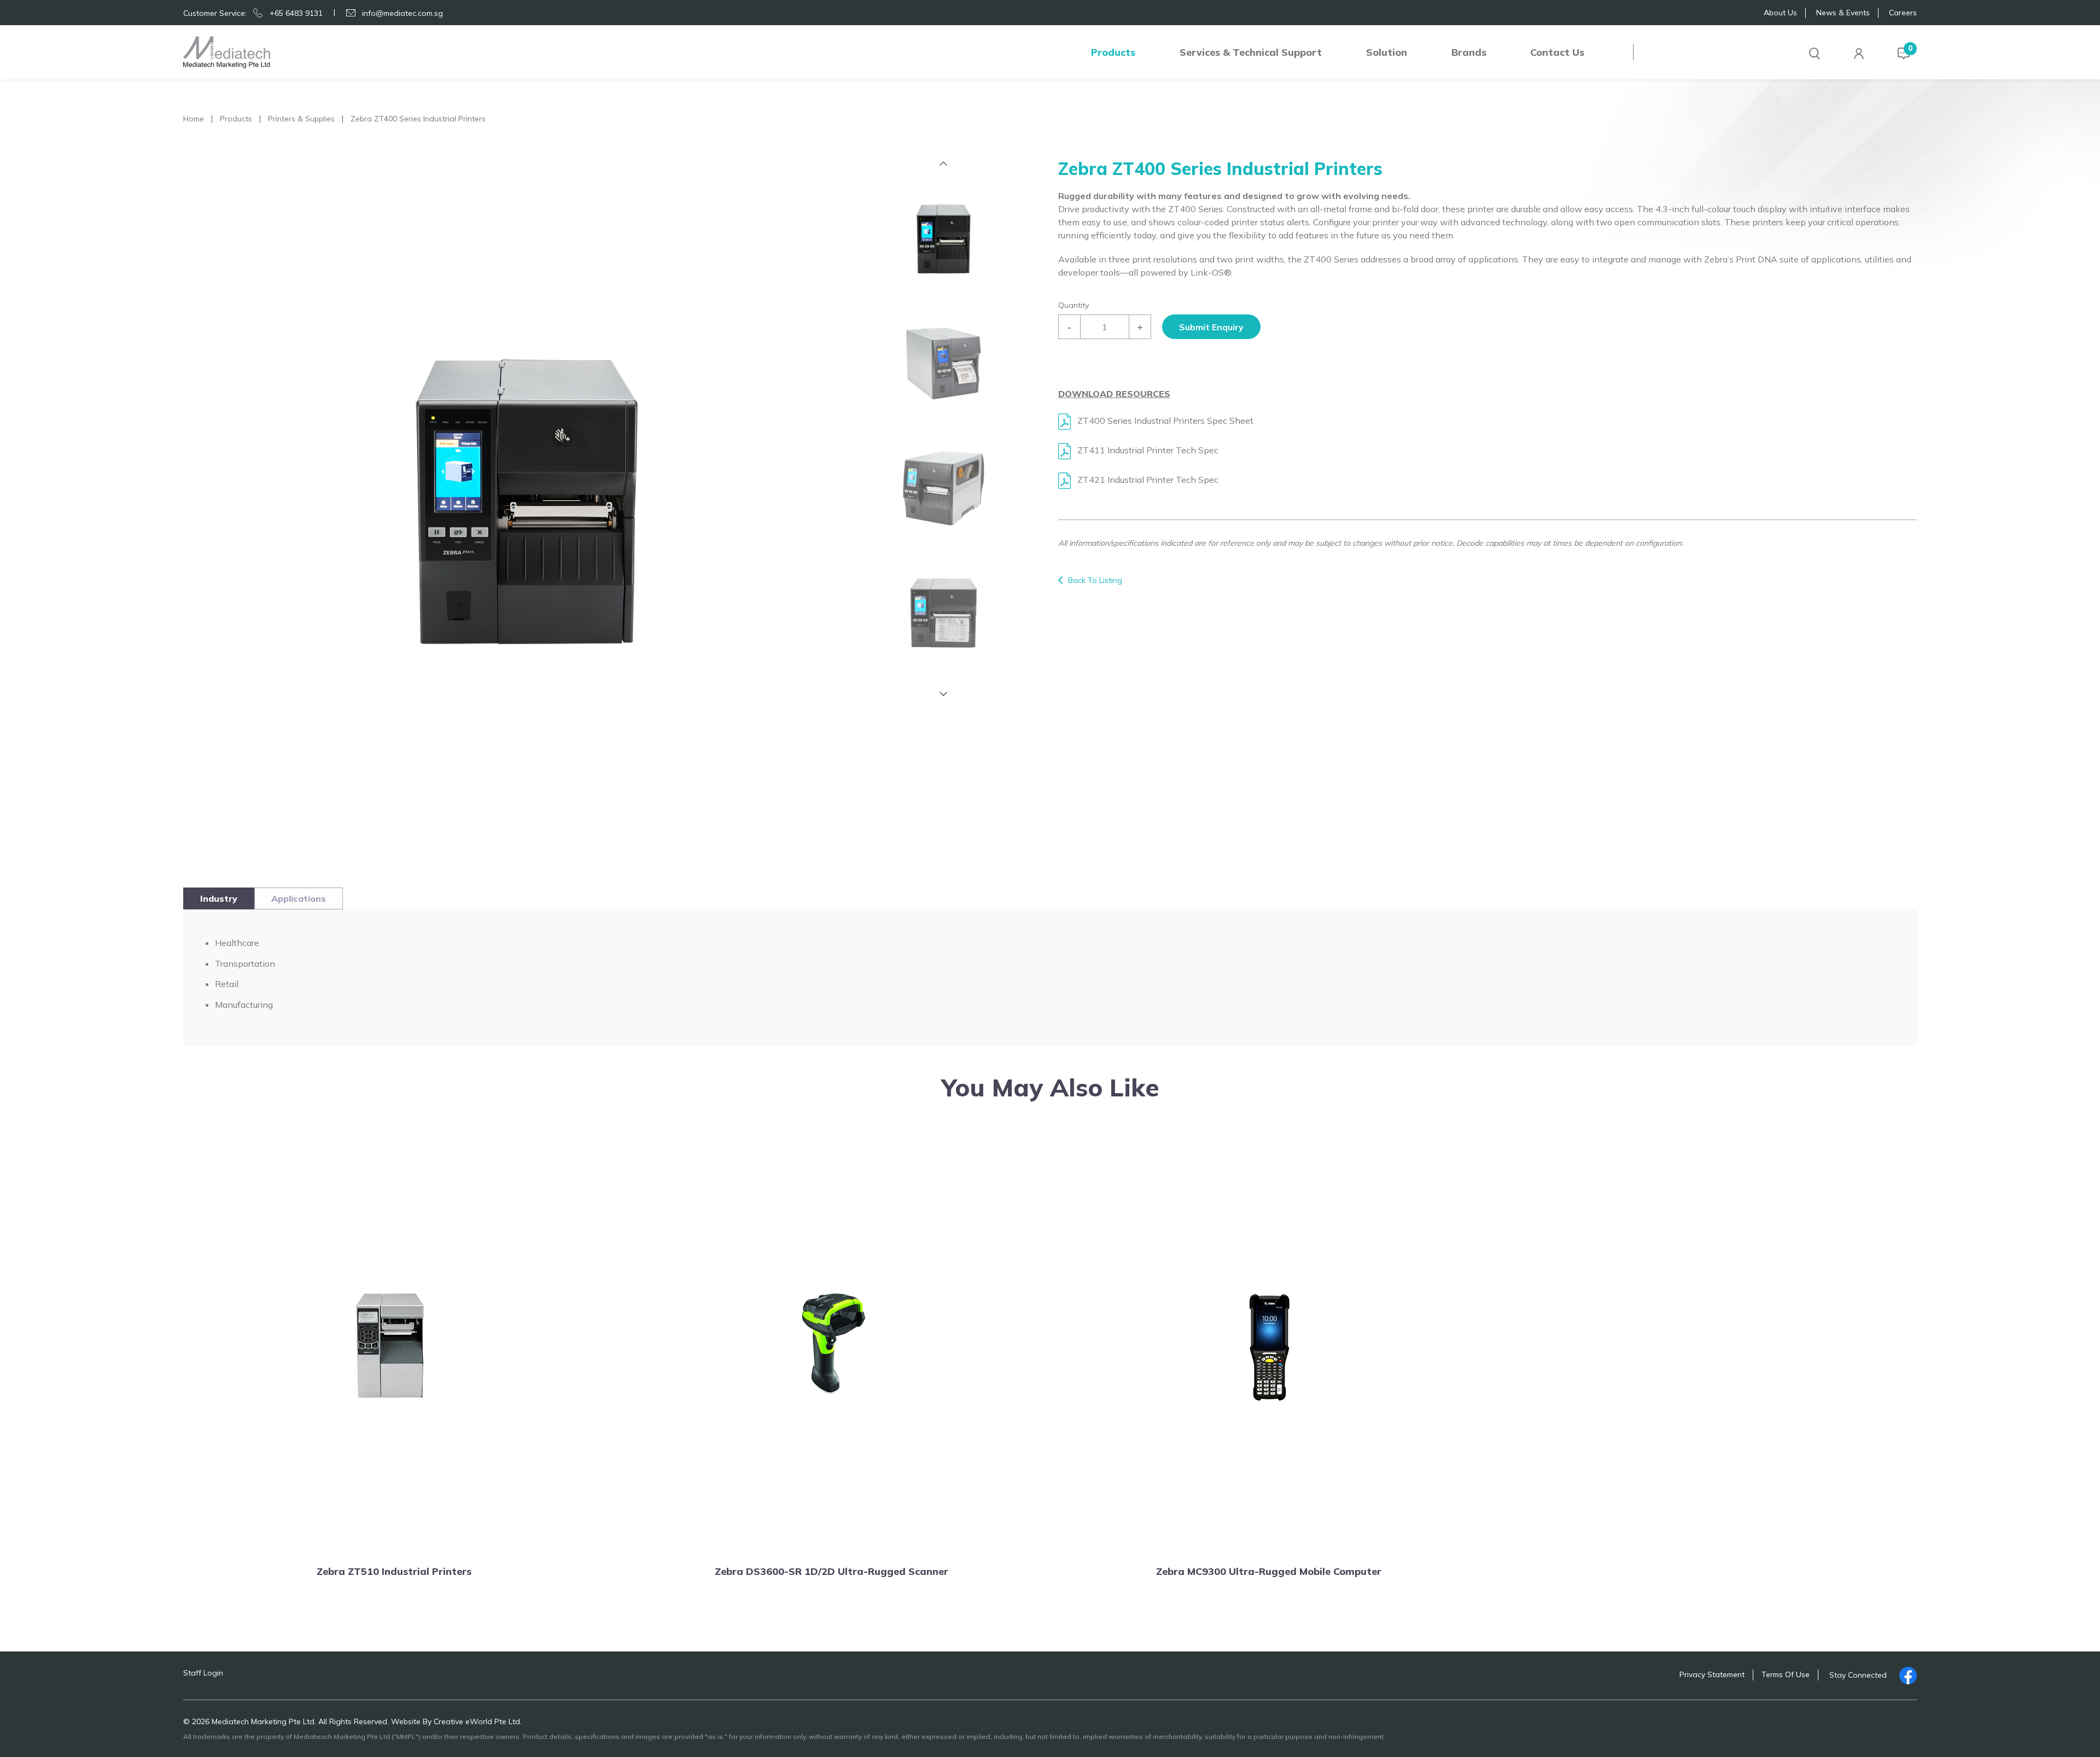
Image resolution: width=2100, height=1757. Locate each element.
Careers (1903, 13)
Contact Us (1557, 52)
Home (194, 119)
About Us (1780, 13)
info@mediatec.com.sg (402, 13)
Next (943, 694)
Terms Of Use (1786, 1674)
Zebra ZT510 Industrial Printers (394, 1571)
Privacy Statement (1712, 1674)
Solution (1387, 52)
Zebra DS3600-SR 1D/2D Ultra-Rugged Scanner (832, 1571)
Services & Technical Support (1251, 52)
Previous (943, 164)
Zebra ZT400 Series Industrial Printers (418, 119)
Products (1113, 52)
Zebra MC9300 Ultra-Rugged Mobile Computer (1269, 1571)
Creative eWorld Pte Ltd (477, 1721)
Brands (1469, 52)
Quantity (1074, 305)
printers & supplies (301, 119)
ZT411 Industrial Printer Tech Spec (1147, 450)
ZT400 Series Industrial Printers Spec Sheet (1164, 421)
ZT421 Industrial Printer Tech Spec (1147, 480)
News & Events (1843, 13)
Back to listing (1095, 580)
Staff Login (203, 1673)
